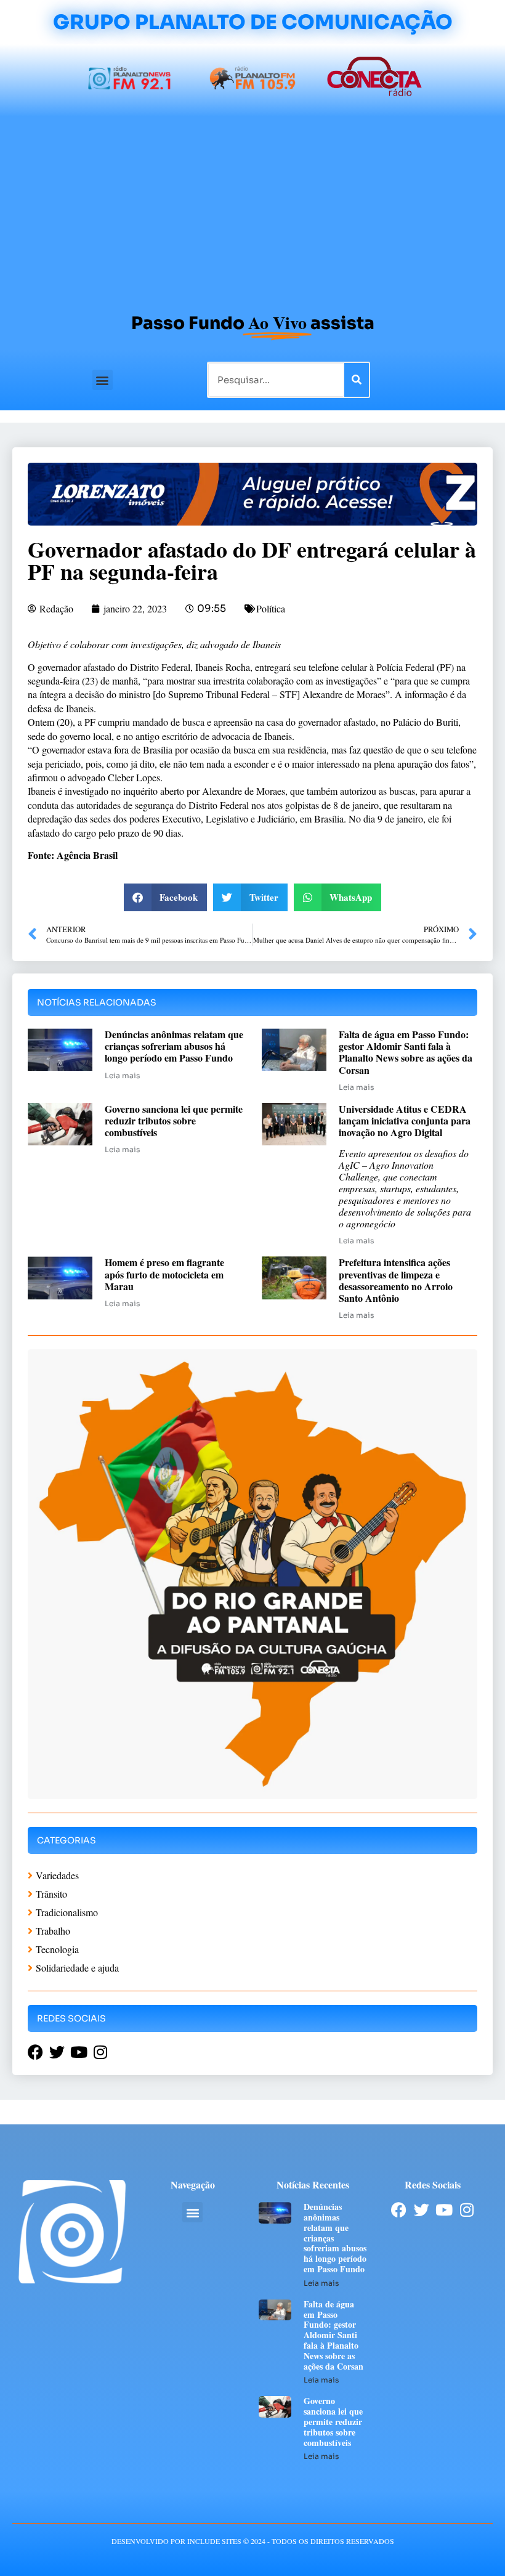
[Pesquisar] (357, 380)
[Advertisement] (252, 209)
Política (271, 608)
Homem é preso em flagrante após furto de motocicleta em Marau (164, 1274)
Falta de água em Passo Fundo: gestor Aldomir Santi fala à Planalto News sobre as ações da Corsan (406, 1052)
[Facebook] (399, 2210)
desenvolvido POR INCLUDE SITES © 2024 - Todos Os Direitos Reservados (253, 2541)
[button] (103, 380)
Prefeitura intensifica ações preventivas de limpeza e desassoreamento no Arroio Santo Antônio (396, 1280)
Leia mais (122, 1075)
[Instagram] (467, 2210)
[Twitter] (422, 2210)
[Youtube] (444, 2210)
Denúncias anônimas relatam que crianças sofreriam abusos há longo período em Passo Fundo (174, 1046)
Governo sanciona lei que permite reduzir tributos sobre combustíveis (174, 1120)
